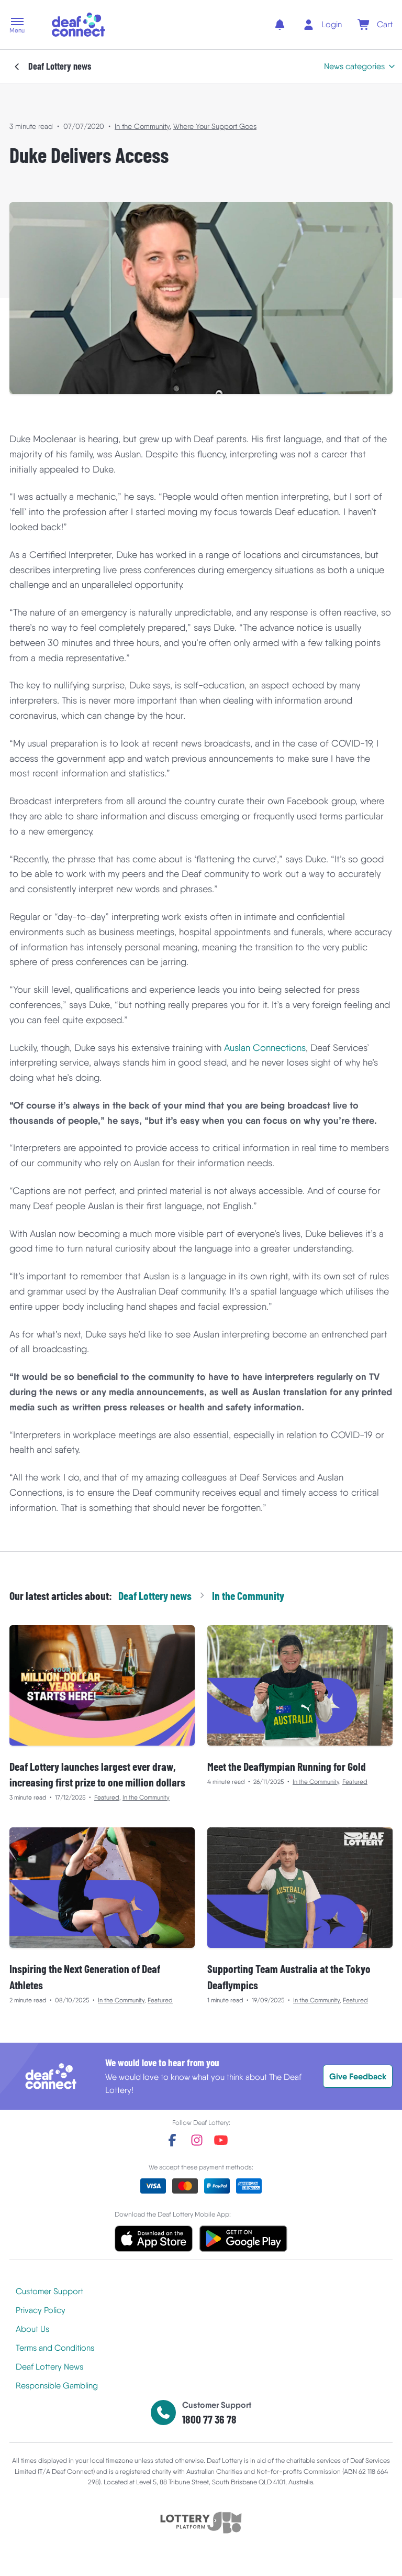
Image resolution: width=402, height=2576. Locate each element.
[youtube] (221, 2140)
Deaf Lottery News (49, 2367)
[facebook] (172, 2140)
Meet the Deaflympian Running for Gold (287, 1766)
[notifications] (280, 25)
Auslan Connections (265, 1048)
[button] (17, 26)
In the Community (142, 126)
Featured (107, 1797)
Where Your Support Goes (215, 126)
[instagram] (197, 2140)
